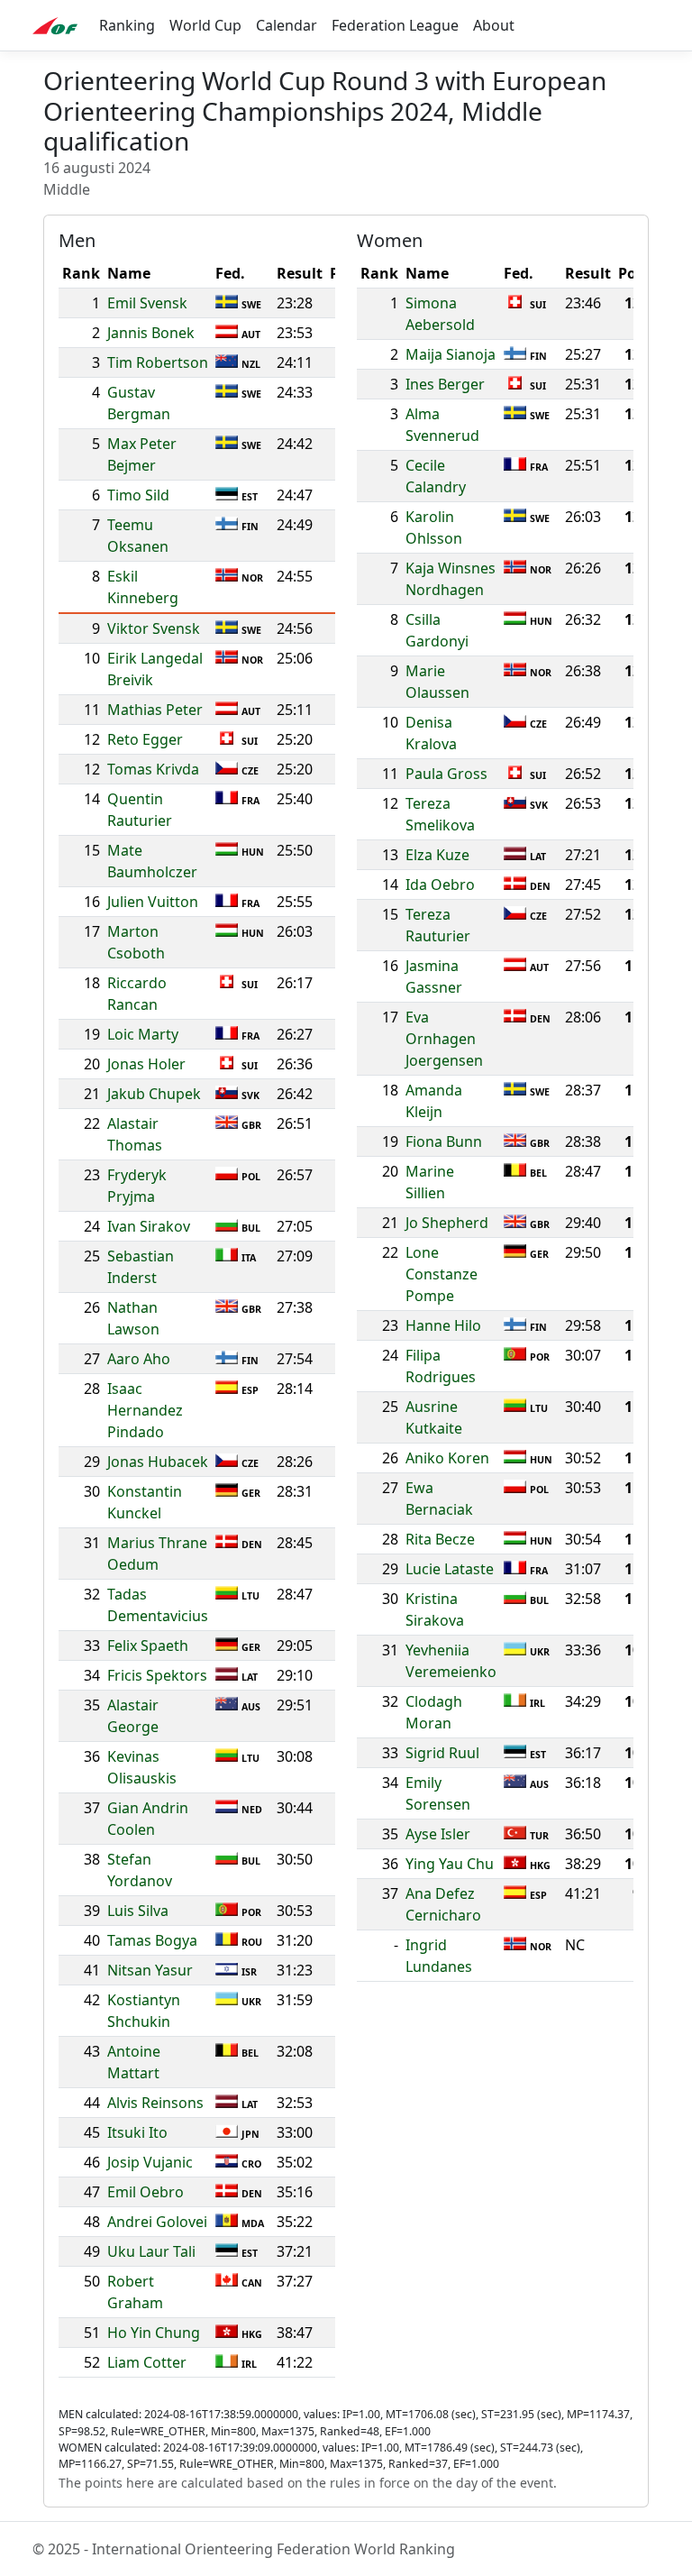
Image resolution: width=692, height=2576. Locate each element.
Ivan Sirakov (149, 1226)
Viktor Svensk (154, 628)
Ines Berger (445, 384)
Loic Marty (143, 1034)
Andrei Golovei (157, 2222)
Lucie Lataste (450, 1569)
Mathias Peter (155, 710)
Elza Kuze (437, 855)
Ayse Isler (438, 1834)
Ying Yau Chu (450, 1864)
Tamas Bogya (152, 1940)
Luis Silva (138, 1911)
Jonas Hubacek (158, 1462)
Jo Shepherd (447, 1223)
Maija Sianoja (451, 354)
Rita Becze (440, 1539)
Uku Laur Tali (151, 2251)
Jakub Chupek (154, 1094)
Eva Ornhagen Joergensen (444, 1039)
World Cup (205, 25)
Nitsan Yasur (150, 1970)
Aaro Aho (139, 1359)
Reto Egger (145, 739)
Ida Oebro (440, 885)
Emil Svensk (147, 303)
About (494, 25)
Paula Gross (446, 774)
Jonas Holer (146, 1064)
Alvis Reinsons (155, 2103)
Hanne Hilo (443, 1325)
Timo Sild (138, 495)
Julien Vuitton (153, 902)
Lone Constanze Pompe (442, 1274)
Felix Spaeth (148, 1646)
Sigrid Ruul (442, 1753)
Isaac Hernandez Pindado (145, 1410)
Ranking (127, 25)
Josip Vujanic (150, 2162)
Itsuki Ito (137, 2132)
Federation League (395, 25)
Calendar (287, 25)
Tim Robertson (158, 362)
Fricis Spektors (157, 1675)
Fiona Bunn (444, 1141)
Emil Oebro (146, 2192)
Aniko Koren (447, 1458)
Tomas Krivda (153, 769)
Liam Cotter (147, 2362)
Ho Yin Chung (154, 2333)
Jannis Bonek (151, 333)
